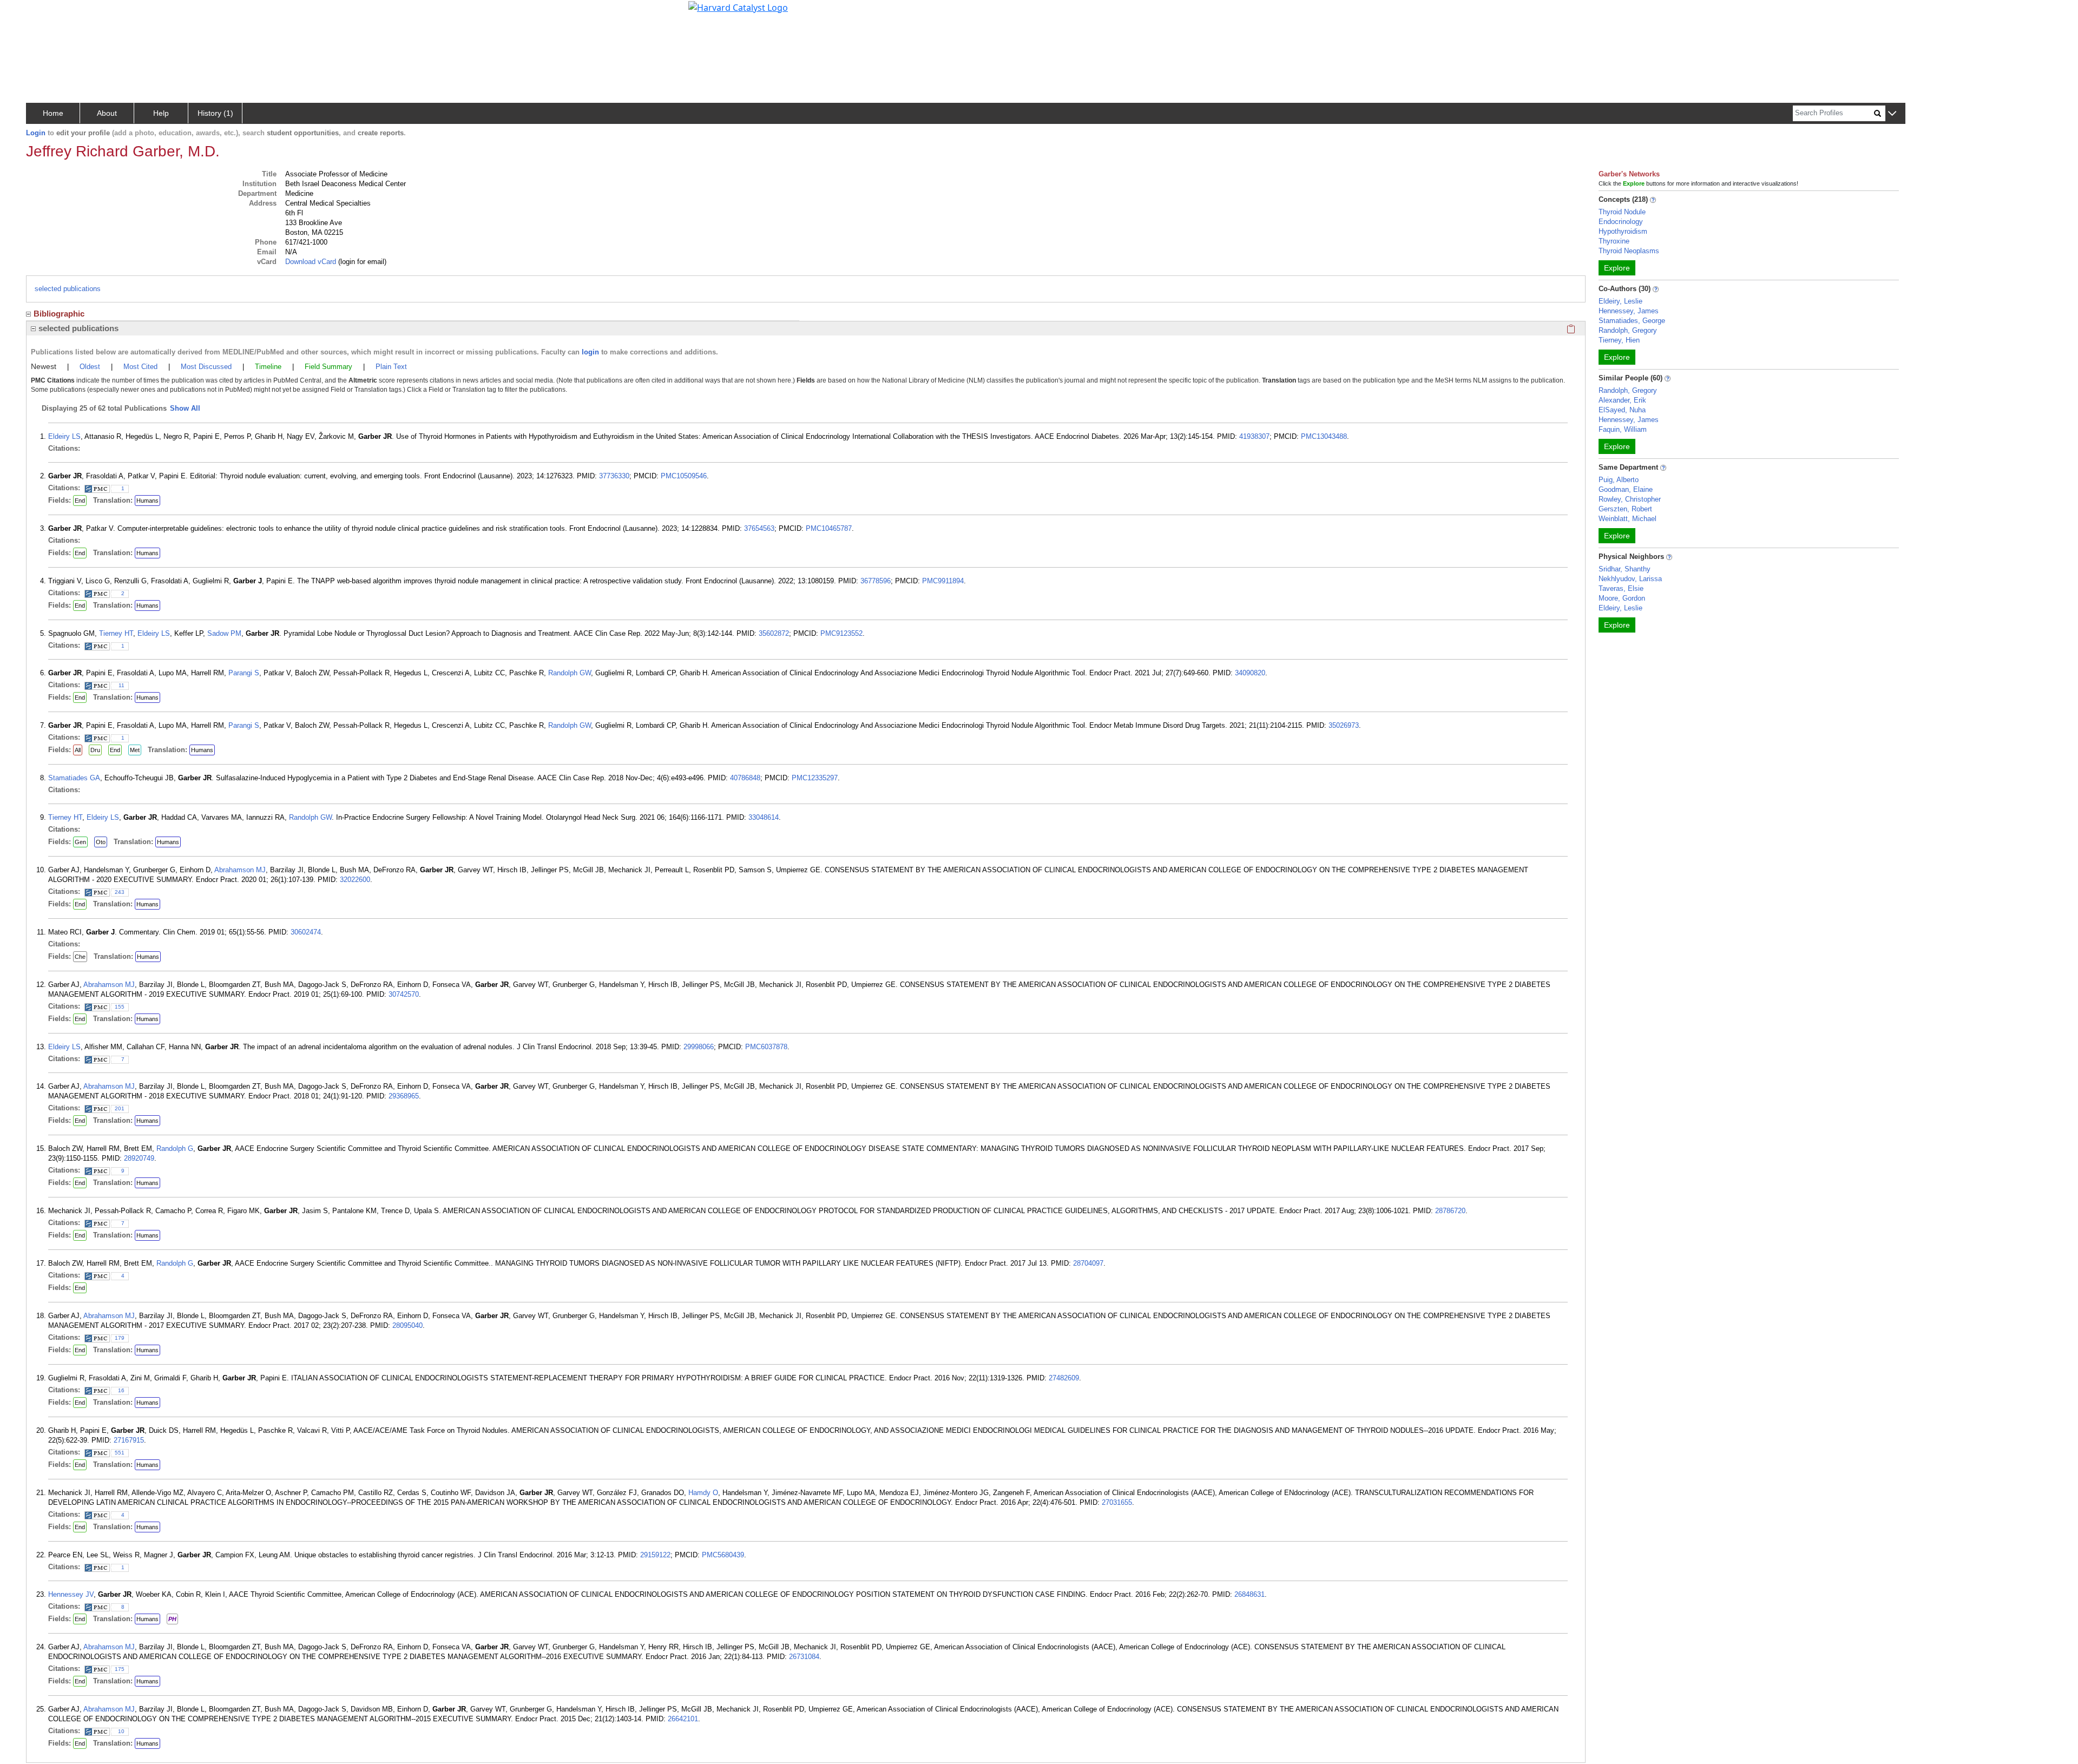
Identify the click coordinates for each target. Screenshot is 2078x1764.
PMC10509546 (684, 476)
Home (53, 113)
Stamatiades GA (74, 778)
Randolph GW (570, 673)
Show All (185, 408)
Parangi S (244, 673)
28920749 (139, 1158)
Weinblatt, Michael (1627, 519)
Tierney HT (116, 633)
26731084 (804, 1657)
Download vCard (311, 262)
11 (121, 685)
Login (36, 133)
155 (120, 1007)
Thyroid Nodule (1622, 212)
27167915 (129, 1440)
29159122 (655, 1555)
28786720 (1450, 1211)
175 (120, 1669)
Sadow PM (224, 633)
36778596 (876, 581)
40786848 (745, 778)
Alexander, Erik (1622, 400)
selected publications (68, 289)
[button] (1892, 114)
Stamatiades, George (1632, 321)
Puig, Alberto (1619, 480)
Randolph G (175, 1148)
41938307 (1254, 436)
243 (120, 892)
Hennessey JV (71, 1594)
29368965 (404, 1096)
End (80, 501)
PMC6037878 (766, 1047)
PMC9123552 (841, 633)
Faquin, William (1623, 429)
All (78, 750)
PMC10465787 (829, 528)
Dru (95, 750)
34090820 (1250, 673)
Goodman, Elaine (1626, 489)
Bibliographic (59, 314)
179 (120, 1338)
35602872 (774, 633)
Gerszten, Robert (1625, 509)
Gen (80, 842)
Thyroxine (1614, 241)
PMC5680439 (723, 1555)
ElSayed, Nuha (1622, 410)
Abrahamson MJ (240, 870)
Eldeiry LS (64, 436)
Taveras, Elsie (1621, 588)
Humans (147, 501)
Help (161, 113)
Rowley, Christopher (1630, 499)
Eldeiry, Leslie (1620, 301)
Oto (101, 842)
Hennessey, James (1629, 311)
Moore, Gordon (1622, 598)
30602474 (306, 932)
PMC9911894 (943, 581)
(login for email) (361, 262)
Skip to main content (45, 13)
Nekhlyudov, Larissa (1630, 579)
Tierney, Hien (1619, 340)
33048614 (764, 817)
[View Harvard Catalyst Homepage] (738, 6)
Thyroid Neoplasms (1629, 251)
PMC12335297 (815, 778)
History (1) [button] (215, 113)
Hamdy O (703, 1493)
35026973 (1344, 725)
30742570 (404, 994)
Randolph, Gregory (1628, 330)
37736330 (614, 476)
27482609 (1064, 1378)
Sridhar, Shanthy (1625, 569)
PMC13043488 (1324, 436)
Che (80, 957)
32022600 (355, 880)
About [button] (107, 113)
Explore (1617, 268)
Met (135, 750)
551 (120, 1453)
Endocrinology (1621, 222)
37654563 (759, 528)
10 (121, 1731)
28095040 (407, 1325)
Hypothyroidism (1623, 231)
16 (121, 1390)
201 (120, 1108)
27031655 (1117, 1502)
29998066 (699, 1047)
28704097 (1088, 1263)
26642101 (683, 1719)
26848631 (1250, 1594)
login (590, 352)
